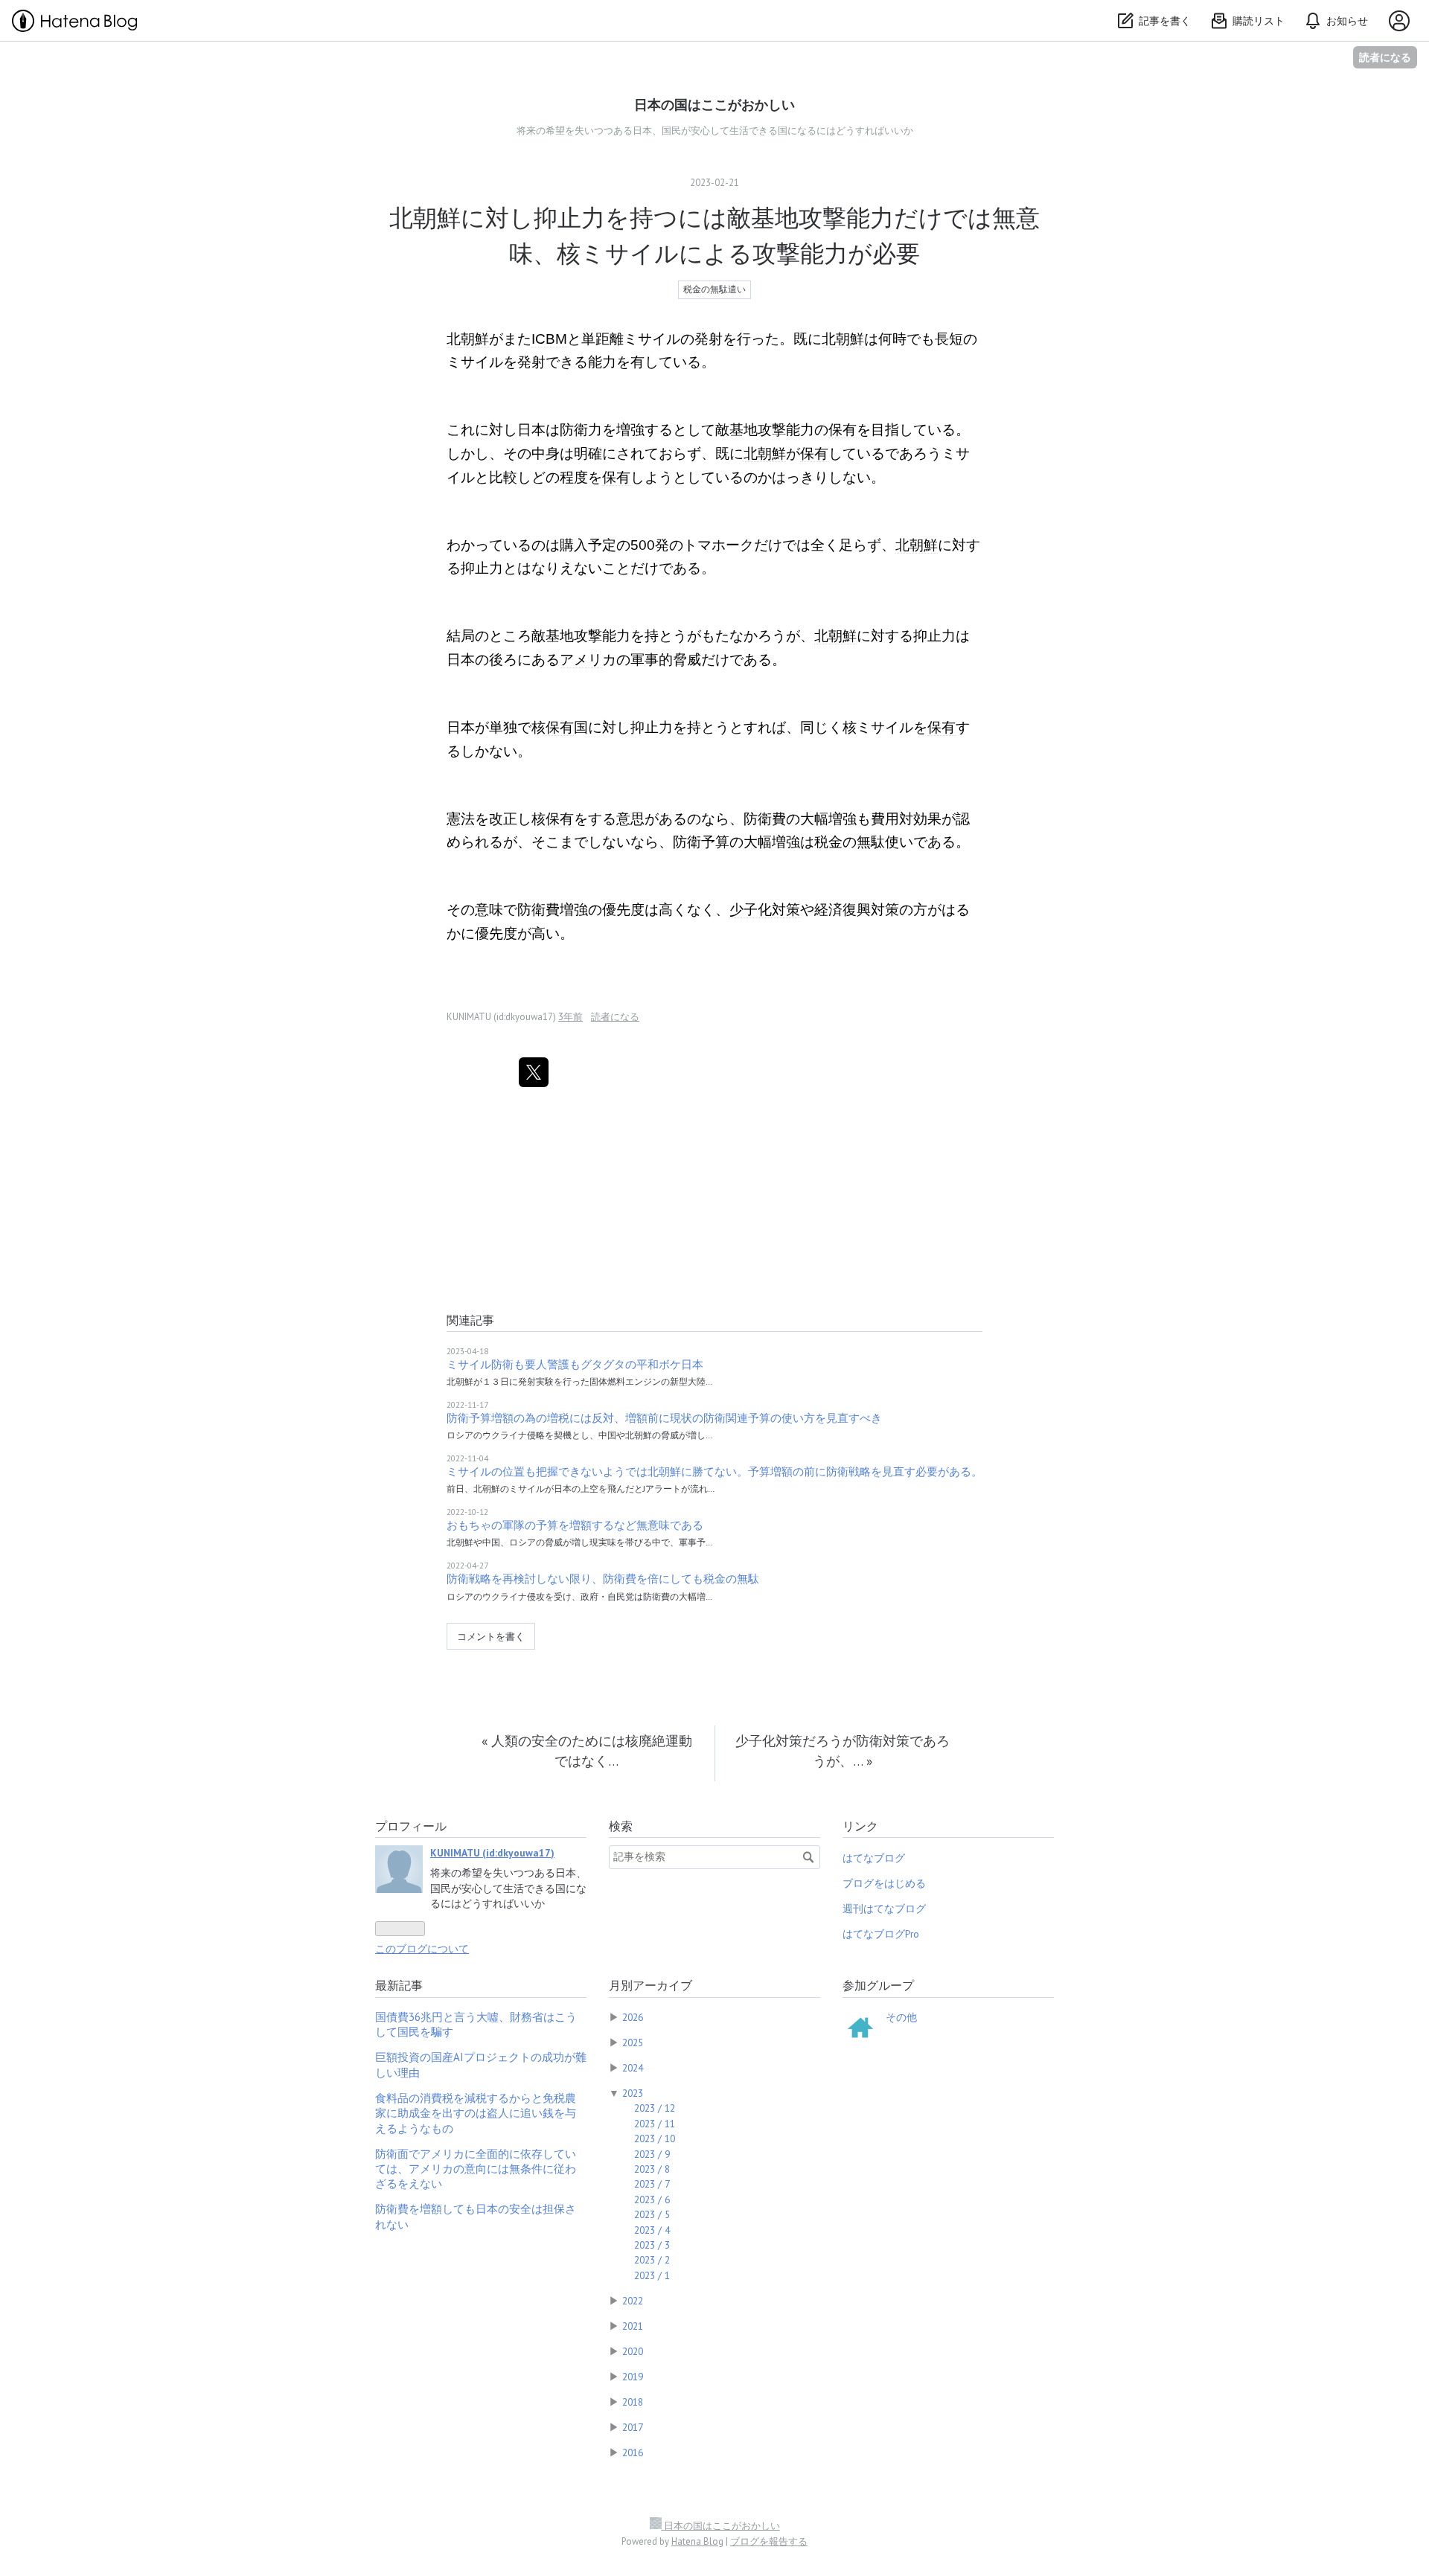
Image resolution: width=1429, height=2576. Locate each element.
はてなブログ (874, 1858)
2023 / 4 (652, 2230)
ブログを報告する (769, 2541)
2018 (633, 2402)
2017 (633, 2427)
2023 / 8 (652, 2169)
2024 (633, 2068)
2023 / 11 (655, 2124)
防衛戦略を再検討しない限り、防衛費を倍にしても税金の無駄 (603, 1579)
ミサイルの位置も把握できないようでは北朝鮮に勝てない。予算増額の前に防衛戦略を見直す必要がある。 (714, 1471)
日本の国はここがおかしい (714, 105)
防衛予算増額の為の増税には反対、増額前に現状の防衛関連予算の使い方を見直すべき (664, 1418)
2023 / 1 (652, 2275)
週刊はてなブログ (884, 1909)
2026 (633, 2017)
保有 (843, 430)
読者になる (1385, 57)
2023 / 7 (652, 2184)
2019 (633, 2377)
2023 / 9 (652, 2154)
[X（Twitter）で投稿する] (534, 1072)
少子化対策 (765, 910)
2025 (633, 2042)
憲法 (461, 819)
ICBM (549, 339)
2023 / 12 (655, 2108)
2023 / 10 (655, 2138)
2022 (633, 2301)
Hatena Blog (697, 2541)
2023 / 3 (652, 2245)
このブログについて (422, 1949)
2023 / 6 (652, 2199)
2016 (633, 2452)
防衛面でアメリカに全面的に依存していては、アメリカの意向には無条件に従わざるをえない (476, 2169)
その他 (901, 2017)
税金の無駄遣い (714, 289)
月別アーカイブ (650, 1985)
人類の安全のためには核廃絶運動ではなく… (587, 1750)
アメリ (581, 660)
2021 (633, 2326)
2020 (633, 2351)
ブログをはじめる (884, 1883)
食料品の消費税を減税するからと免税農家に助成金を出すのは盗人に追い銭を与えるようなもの (476, 2113)
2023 (633, 2093)
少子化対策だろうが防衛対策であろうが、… (843, 1750)
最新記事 (399, 1985)
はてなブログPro (881, 1934)
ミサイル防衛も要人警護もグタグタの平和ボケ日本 (575, 1364)
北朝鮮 (468, 339)
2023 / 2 (652, 2260)
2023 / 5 (652, 2214)
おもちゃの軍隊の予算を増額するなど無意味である (575, 1525)
